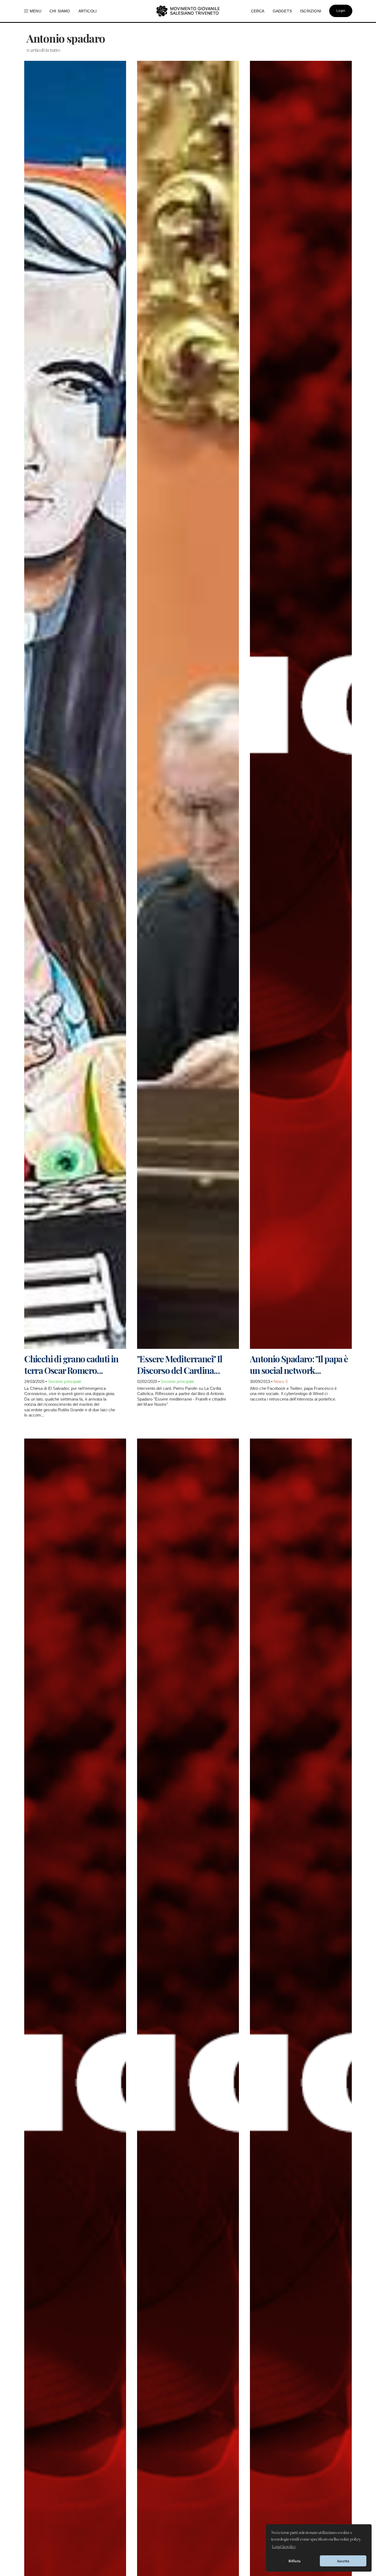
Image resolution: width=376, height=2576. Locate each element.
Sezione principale (65, 1381)
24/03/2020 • (36, 1381)
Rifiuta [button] (295, 2561)
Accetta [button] (343, 2561)
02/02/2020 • (149, 1381)
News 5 (281, 1381)
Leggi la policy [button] (284, 2547)
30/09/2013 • (262, 1381)
